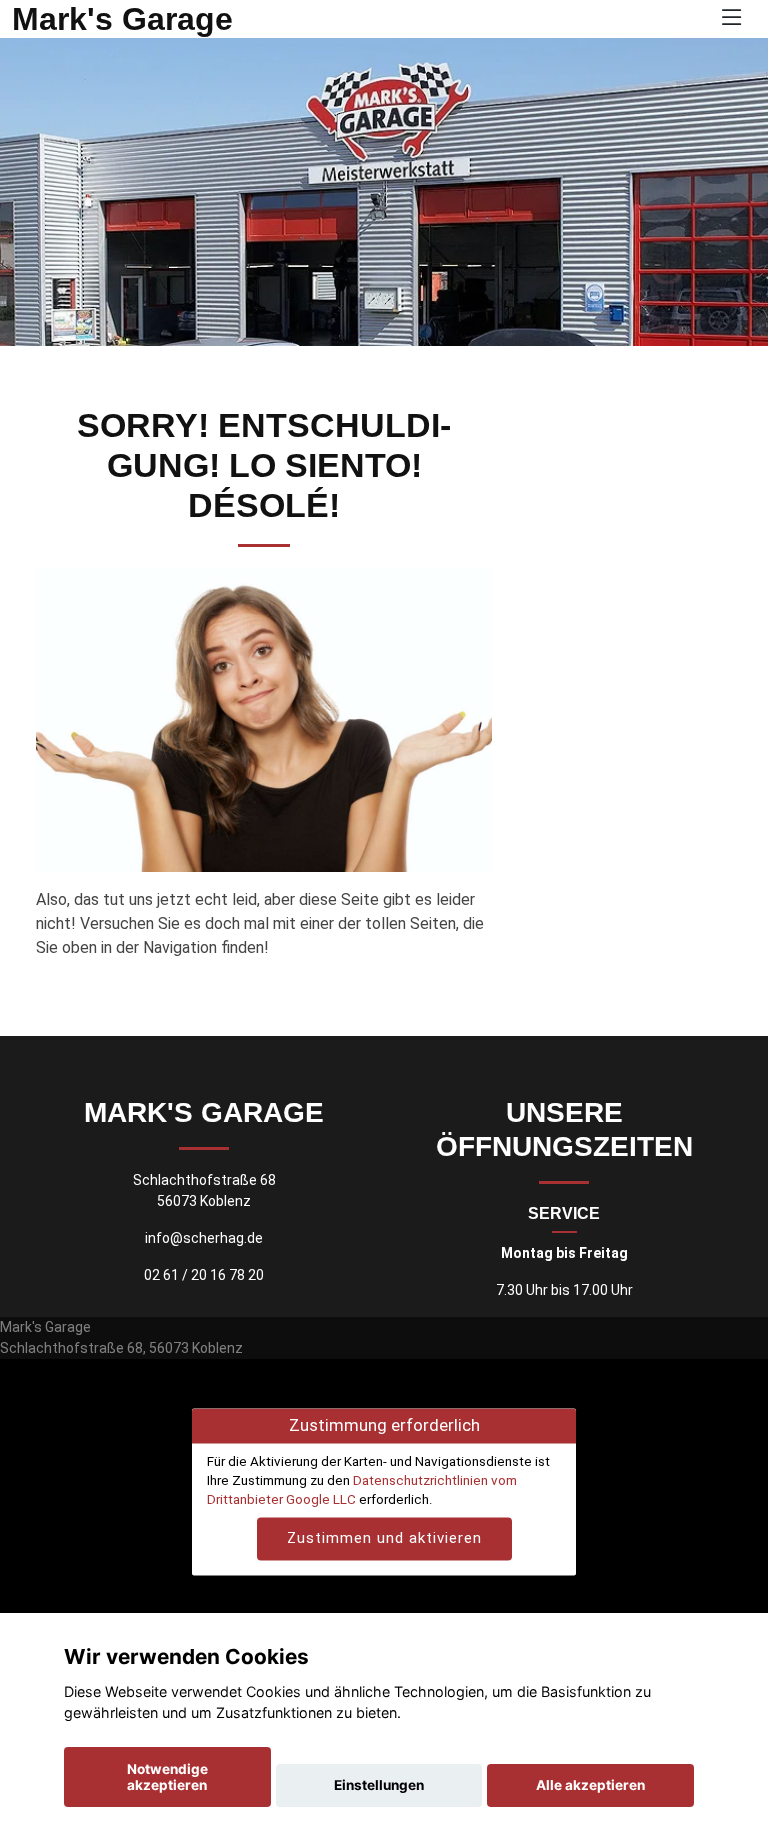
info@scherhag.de (204, 1238)
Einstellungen (379, 1785)
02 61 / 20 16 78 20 (204, 1275)
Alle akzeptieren (590, 1785)
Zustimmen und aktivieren (384, 1539)
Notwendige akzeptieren (167, 1777)
